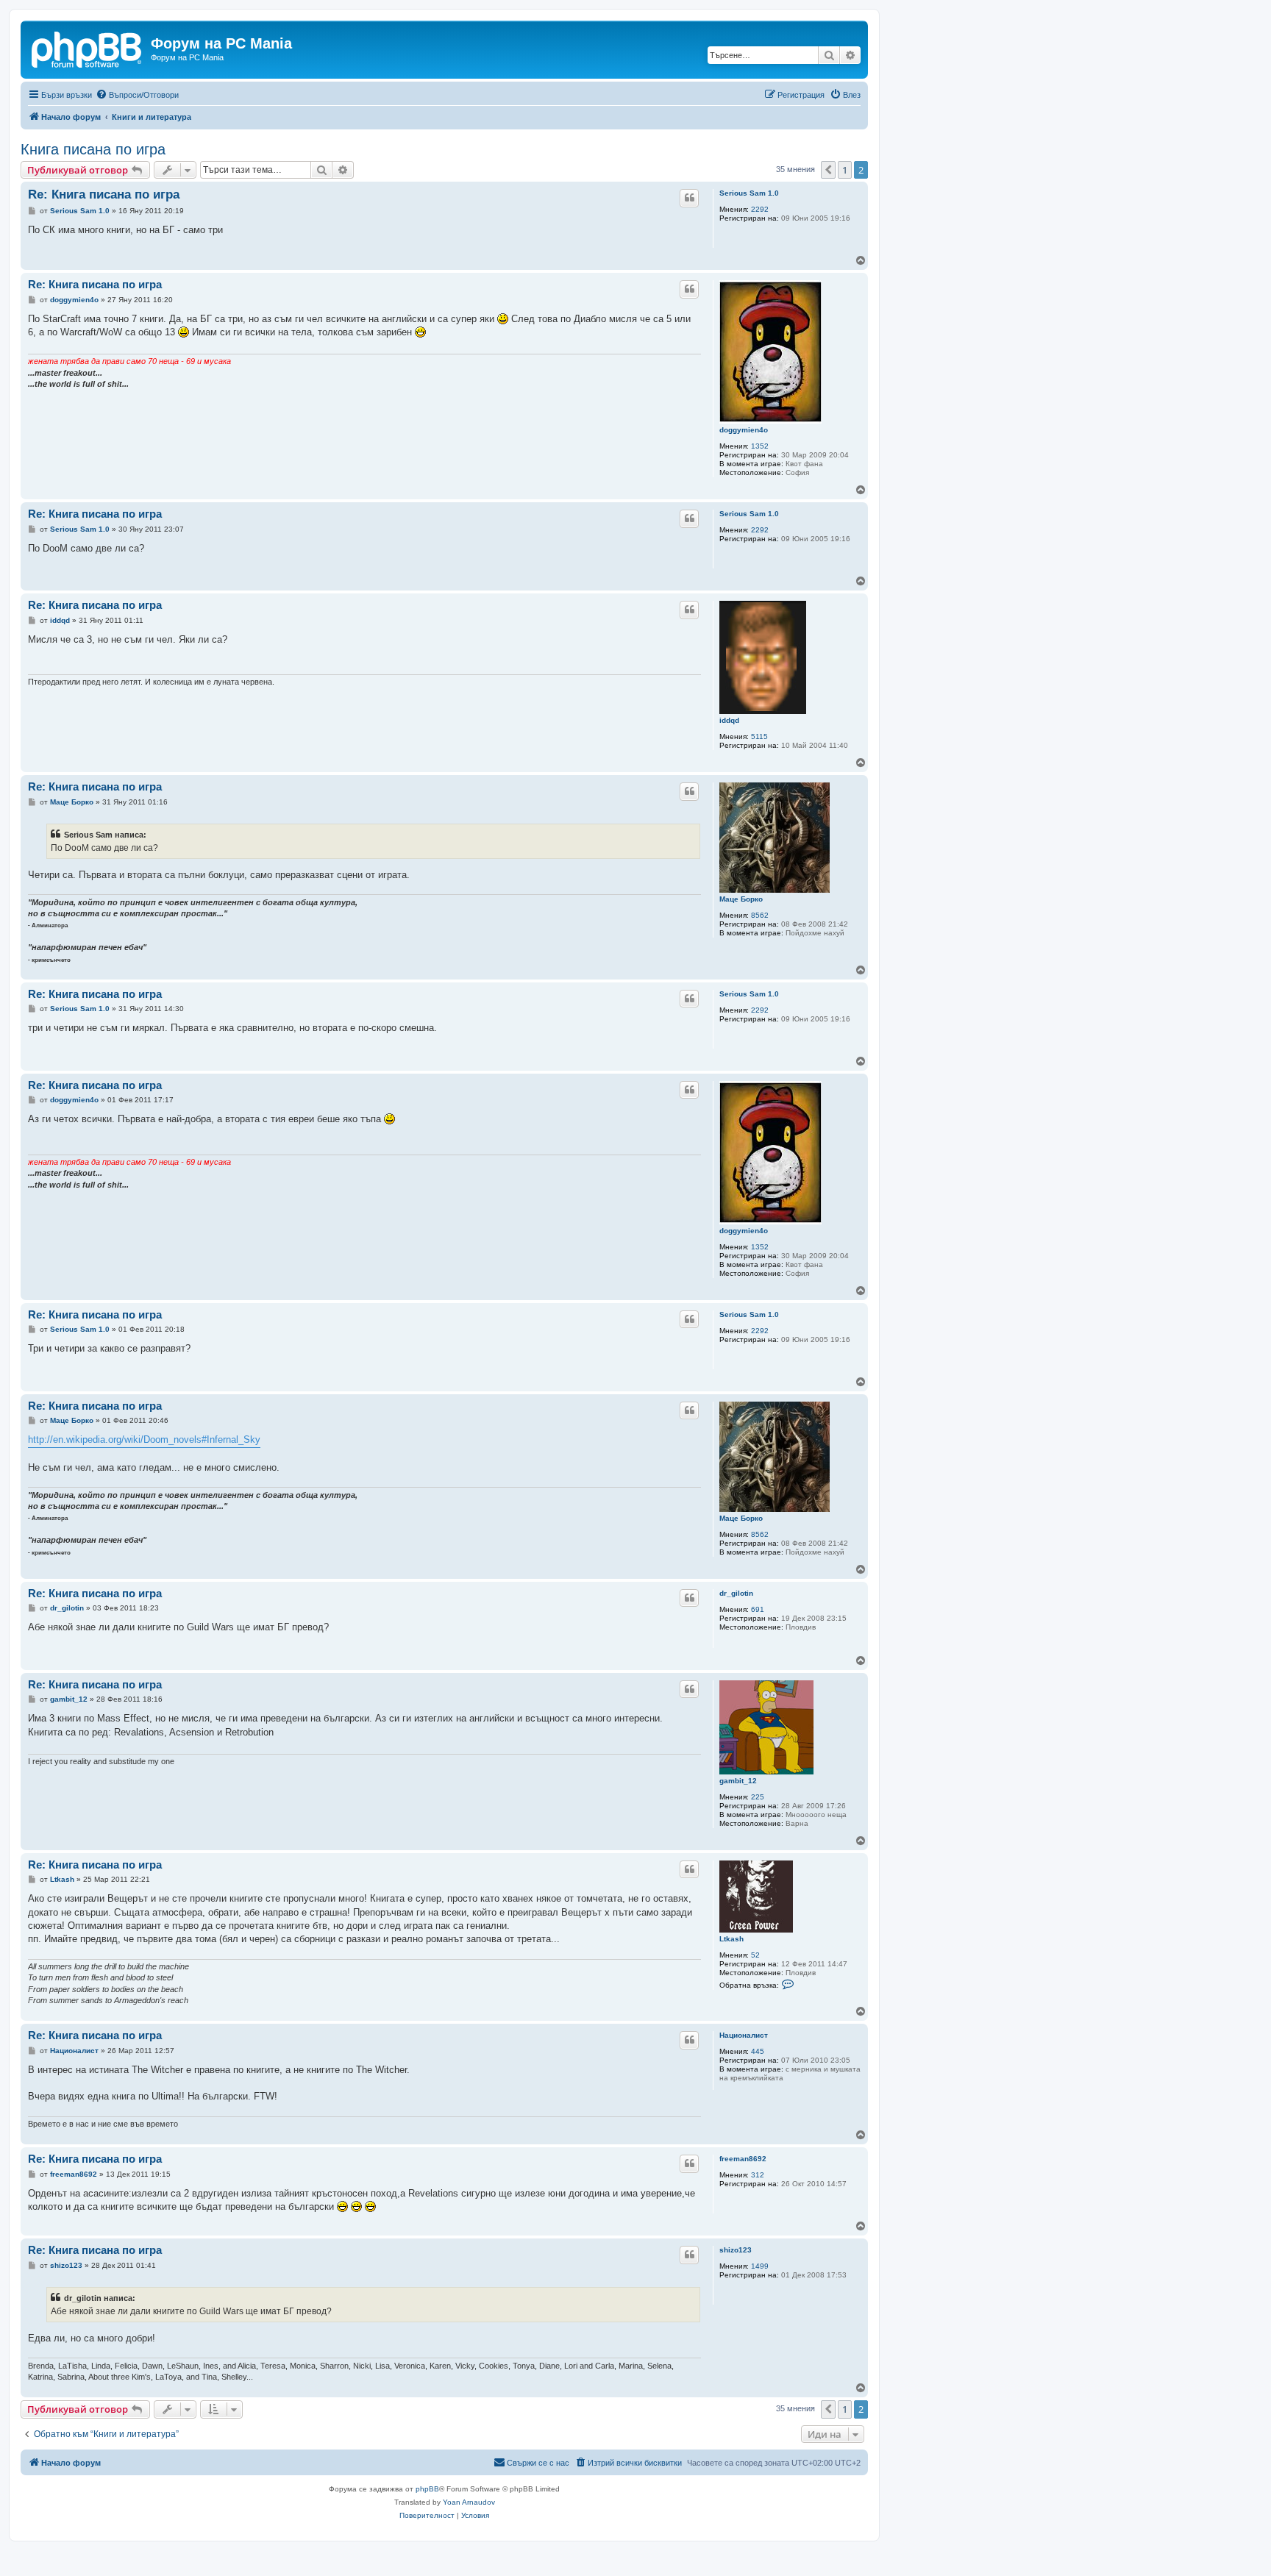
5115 (759, 736)
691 (758, 1609)
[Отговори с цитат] (689, 198)
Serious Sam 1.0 (749, 193)
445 (758, 2051)
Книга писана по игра (93, 149)
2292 (760, 209)
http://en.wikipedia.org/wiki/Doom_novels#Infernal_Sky (144, 1439)
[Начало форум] (88, 48)
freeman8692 (743, 2159)
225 (758, 1797)
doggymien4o (744, 430)
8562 (760, 915)
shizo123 (736, 2250)
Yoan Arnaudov (469, 2502)
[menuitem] (137, 95)
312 (758, 2175)
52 (755, 1955)
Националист (744, 2035)
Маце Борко (741, 899)
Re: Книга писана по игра (104, 195)
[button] (828, 170)
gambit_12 (738, 1781)
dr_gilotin (736, 1593)
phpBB (427, 2489)
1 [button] (845, 170)
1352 (760, 446)
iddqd (729, 720)
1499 (760, 2266)
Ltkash (731, 1939)
